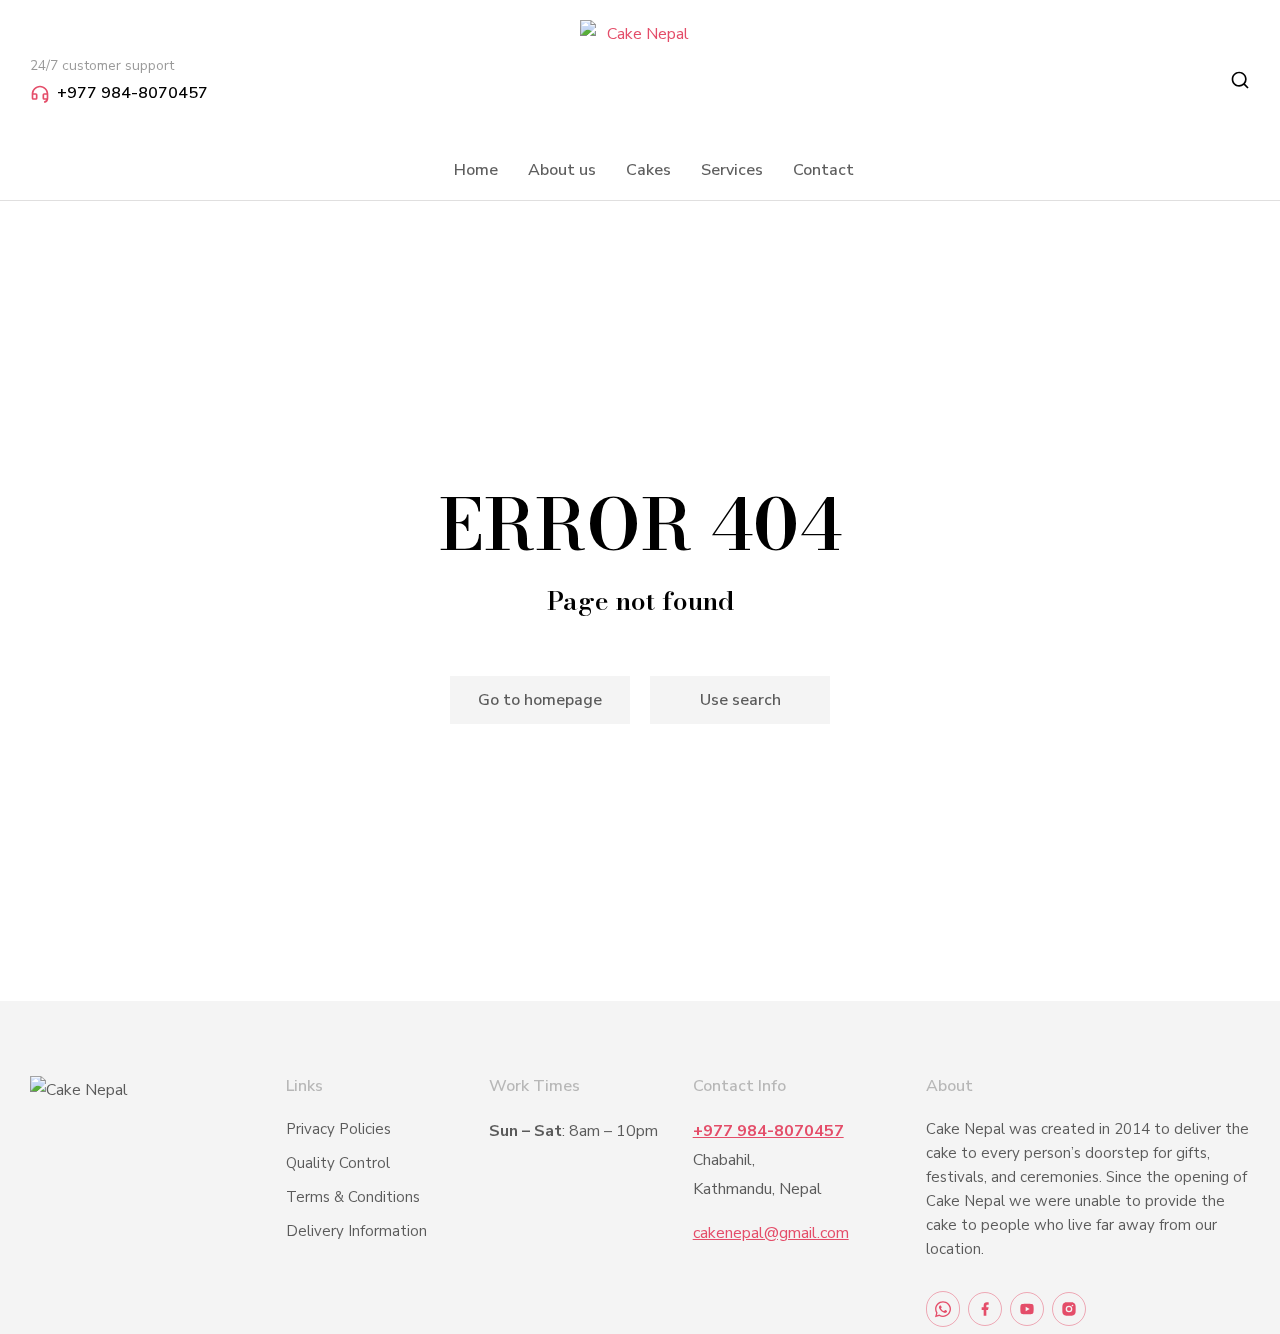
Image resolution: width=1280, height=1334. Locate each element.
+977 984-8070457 (132, 93)
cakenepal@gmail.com (771, 1233)
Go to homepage (540, 700)
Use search (740, 700)
